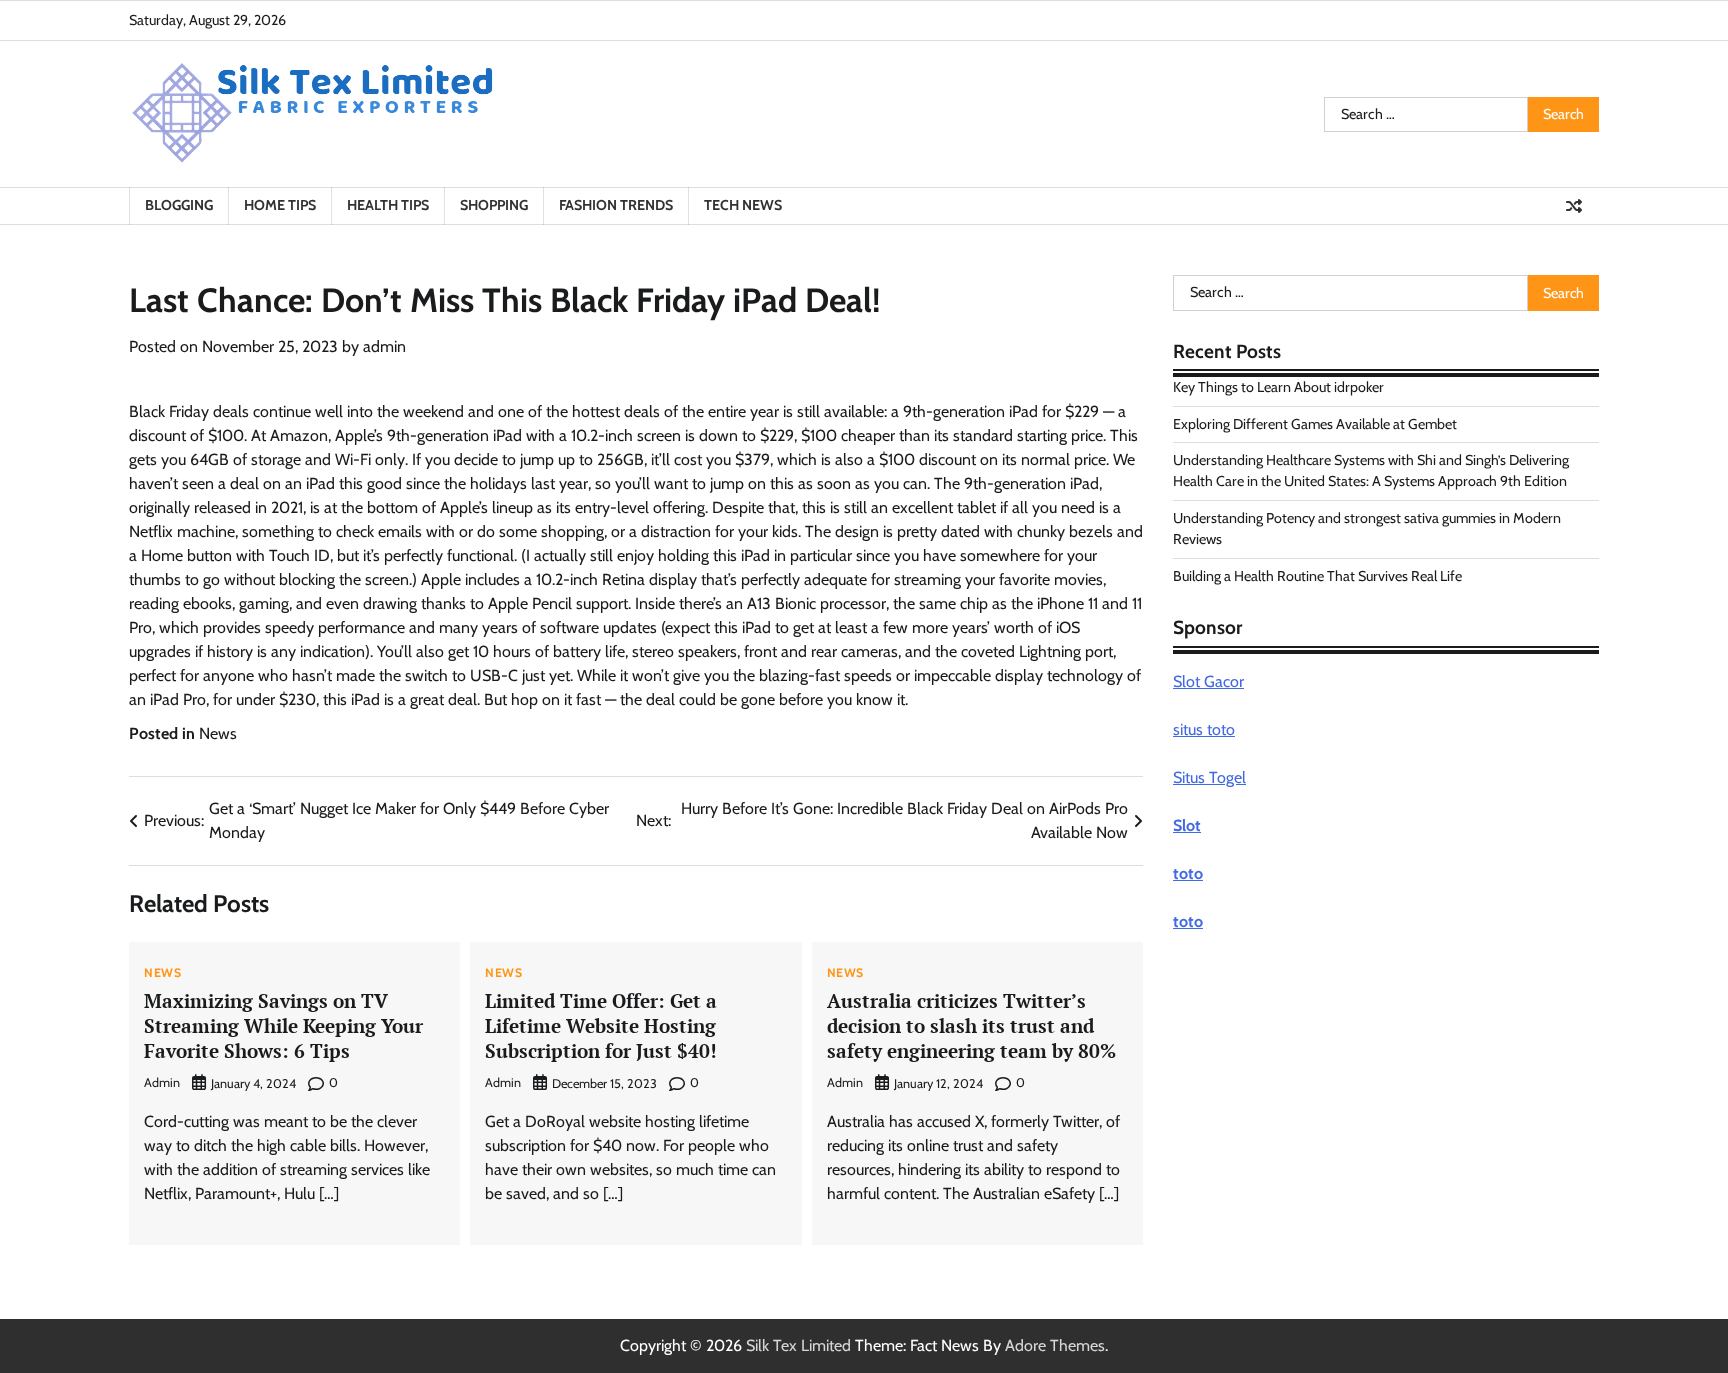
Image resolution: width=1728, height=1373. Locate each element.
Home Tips (280, 205)
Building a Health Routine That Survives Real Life (1317, 575)
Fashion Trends (616, 205)
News (218, 733)
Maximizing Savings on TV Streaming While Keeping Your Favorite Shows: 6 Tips (283, 1025)
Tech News (743, 205)
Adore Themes (1055, 1345)
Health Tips (388, 205)
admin (384, 346)
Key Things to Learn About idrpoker (1278, 387)
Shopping (494, 205)
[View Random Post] (1574, 206)
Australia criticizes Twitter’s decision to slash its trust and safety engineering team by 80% (971, 1025)
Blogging (179, 205)
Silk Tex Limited (798, 1345)
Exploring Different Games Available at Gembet (1315, 423)
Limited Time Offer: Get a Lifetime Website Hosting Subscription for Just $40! (601, 1025)
